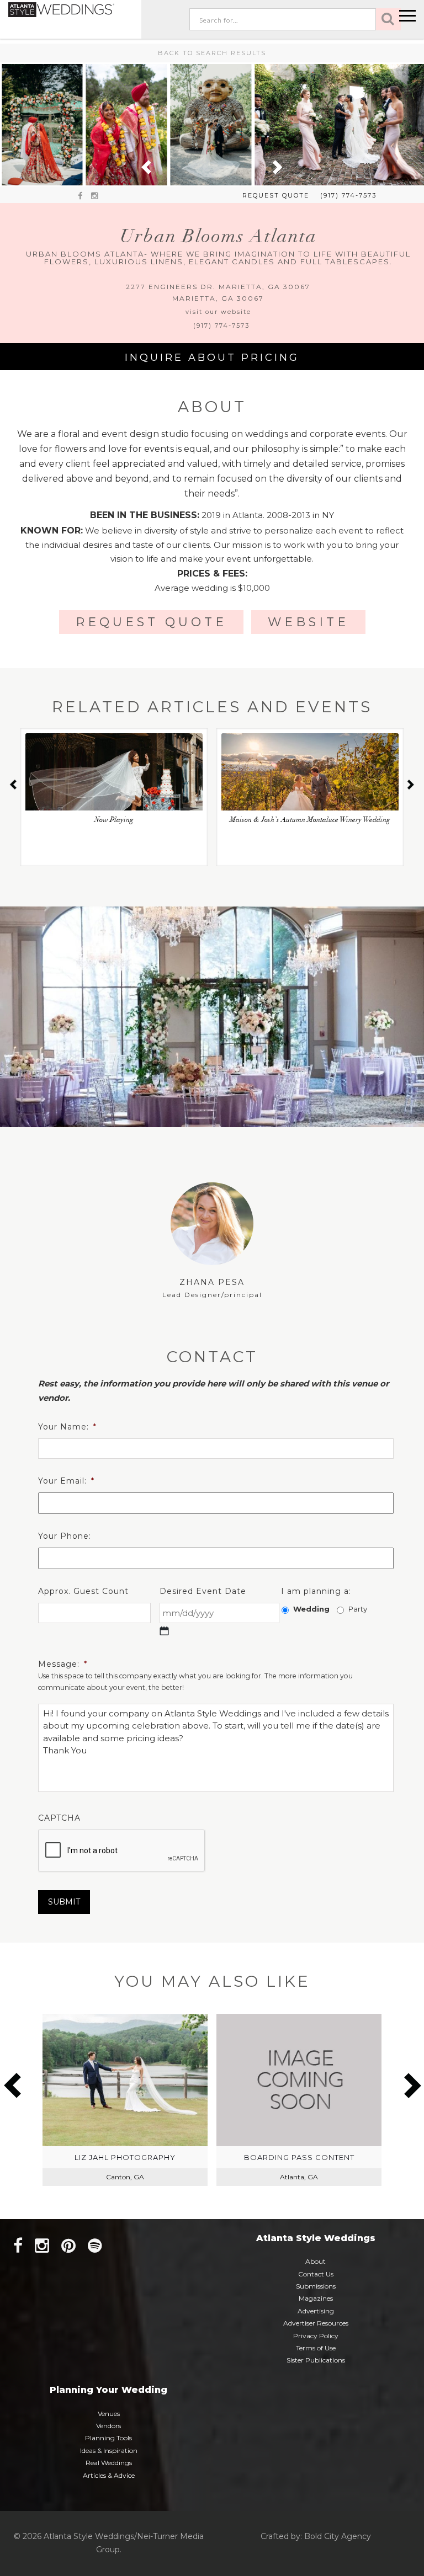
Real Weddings (109, 2463)
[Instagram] (42, 2246)
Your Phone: (65, 1536)
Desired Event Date (203, 1591)
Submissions (316, 2286)
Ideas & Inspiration (109, 2450)
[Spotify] (95, 2246)
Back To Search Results (212, 53)
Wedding (311, 1609)
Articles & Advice (109, 2475)
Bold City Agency (338, 2536)
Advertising (316, 2311)
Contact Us (316, 2274)
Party (358, 1609)
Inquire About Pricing (212, 358)
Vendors (108, 2426)
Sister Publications (316, 2360)
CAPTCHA (59, 1818)
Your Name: (67, 1427)
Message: (63, 1664)
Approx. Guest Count (83, 1591)
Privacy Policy (316, 2336)
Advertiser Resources (316, 2323)
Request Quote (276, 195)
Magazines (316, 2298)
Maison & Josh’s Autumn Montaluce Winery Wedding (310, 821)
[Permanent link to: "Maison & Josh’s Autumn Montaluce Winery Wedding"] (310, 783)
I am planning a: (316, 1591)
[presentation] (122, 1851)
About (316, 2261)
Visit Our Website (218, 312)
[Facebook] (18, 2246)
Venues (109, 2414)
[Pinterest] (68, 2246)
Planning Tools (108, 2438)
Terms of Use (316, 2348)
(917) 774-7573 (348, 195)
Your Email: (66, 1481)
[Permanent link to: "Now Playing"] (114, 783)
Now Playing (114, 821)
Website (308, 622)
